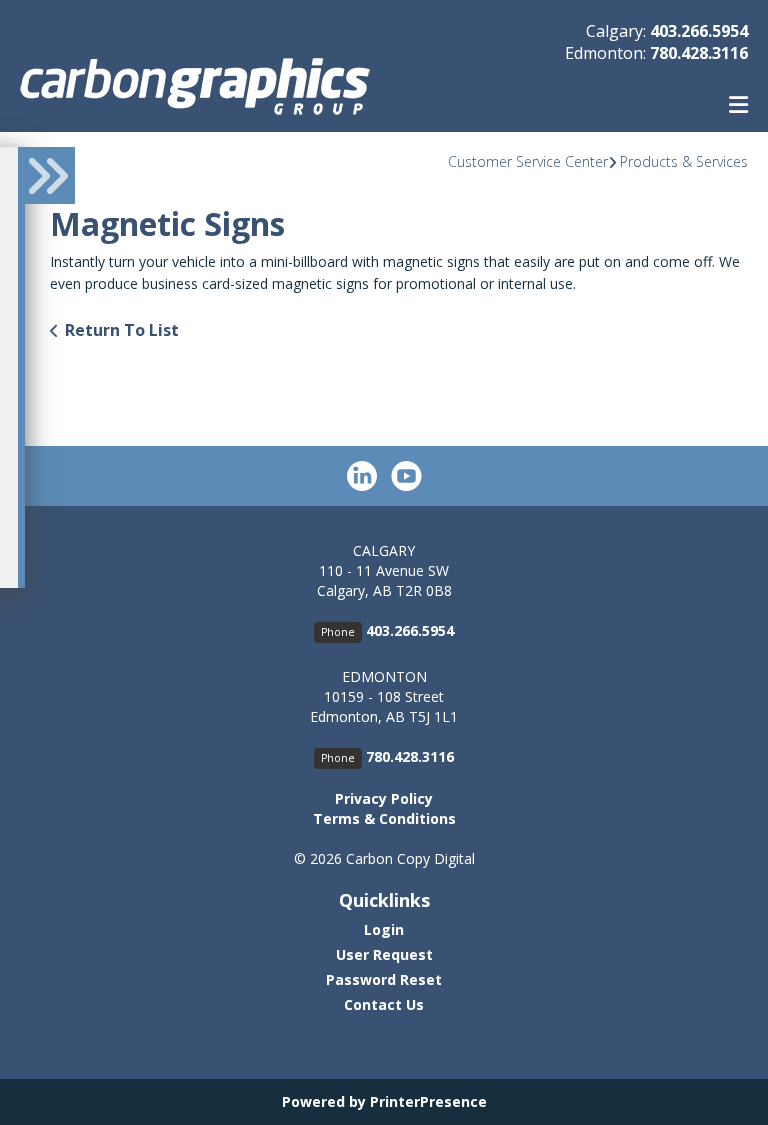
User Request (384, 954)
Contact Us (384, 1004)
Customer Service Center (528, 161)
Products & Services (684, 161)
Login (384, 929)
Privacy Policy (384, 798)
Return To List (122, 330)
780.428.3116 (699, 53)
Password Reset (384, 979)
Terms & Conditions (384, 818)
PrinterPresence (428, 1101)
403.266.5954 (699, 31)
